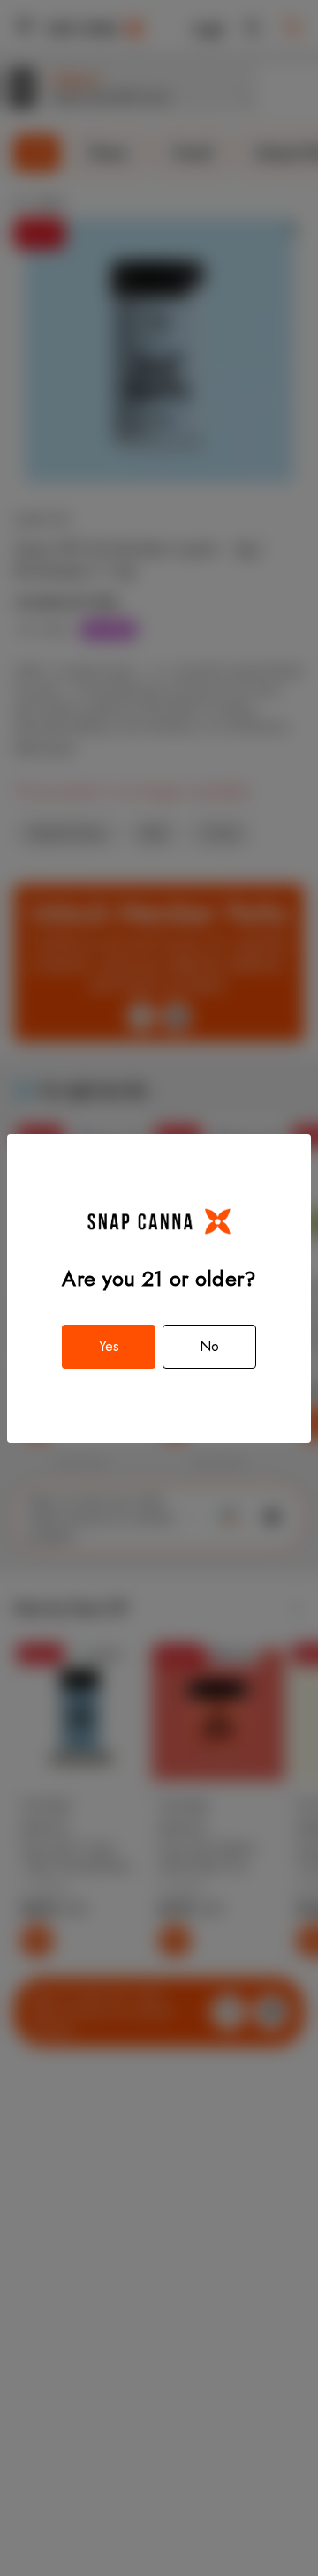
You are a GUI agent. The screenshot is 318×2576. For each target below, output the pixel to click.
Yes (109, 1346)
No (209, 1346)
